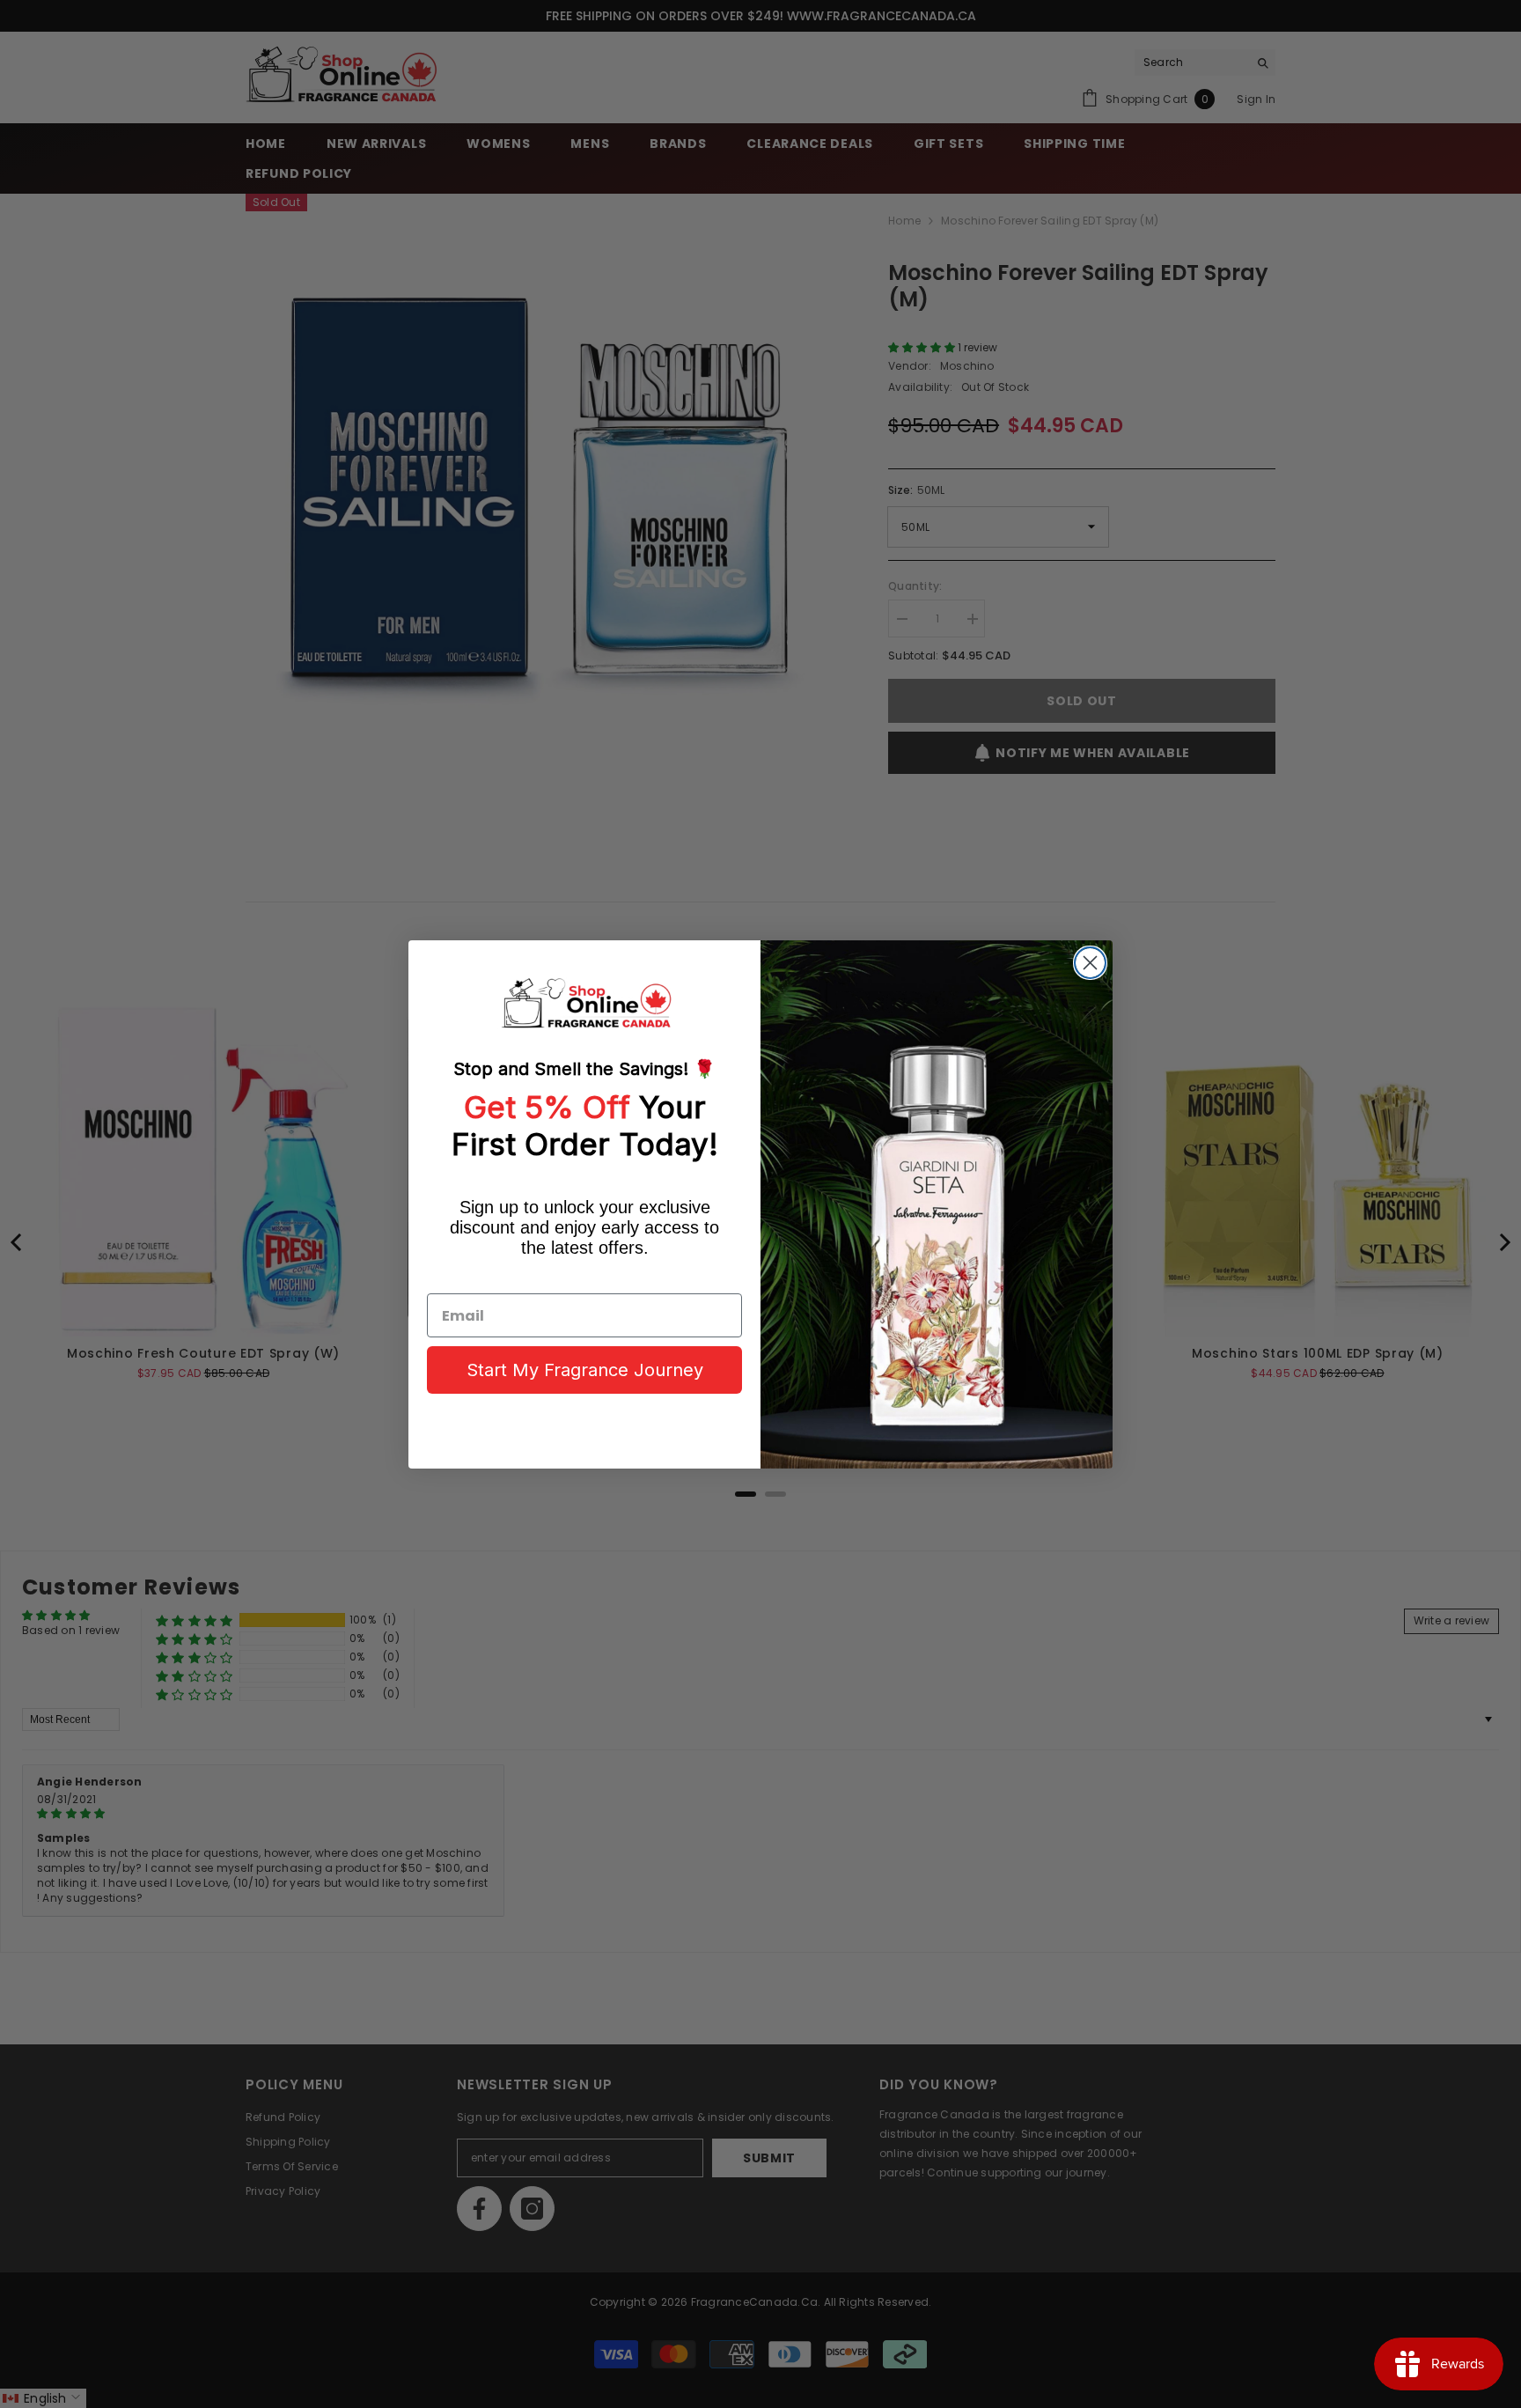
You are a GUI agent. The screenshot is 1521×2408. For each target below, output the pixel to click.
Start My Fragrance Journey (585, 1370)
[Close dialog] (1090, 963)
